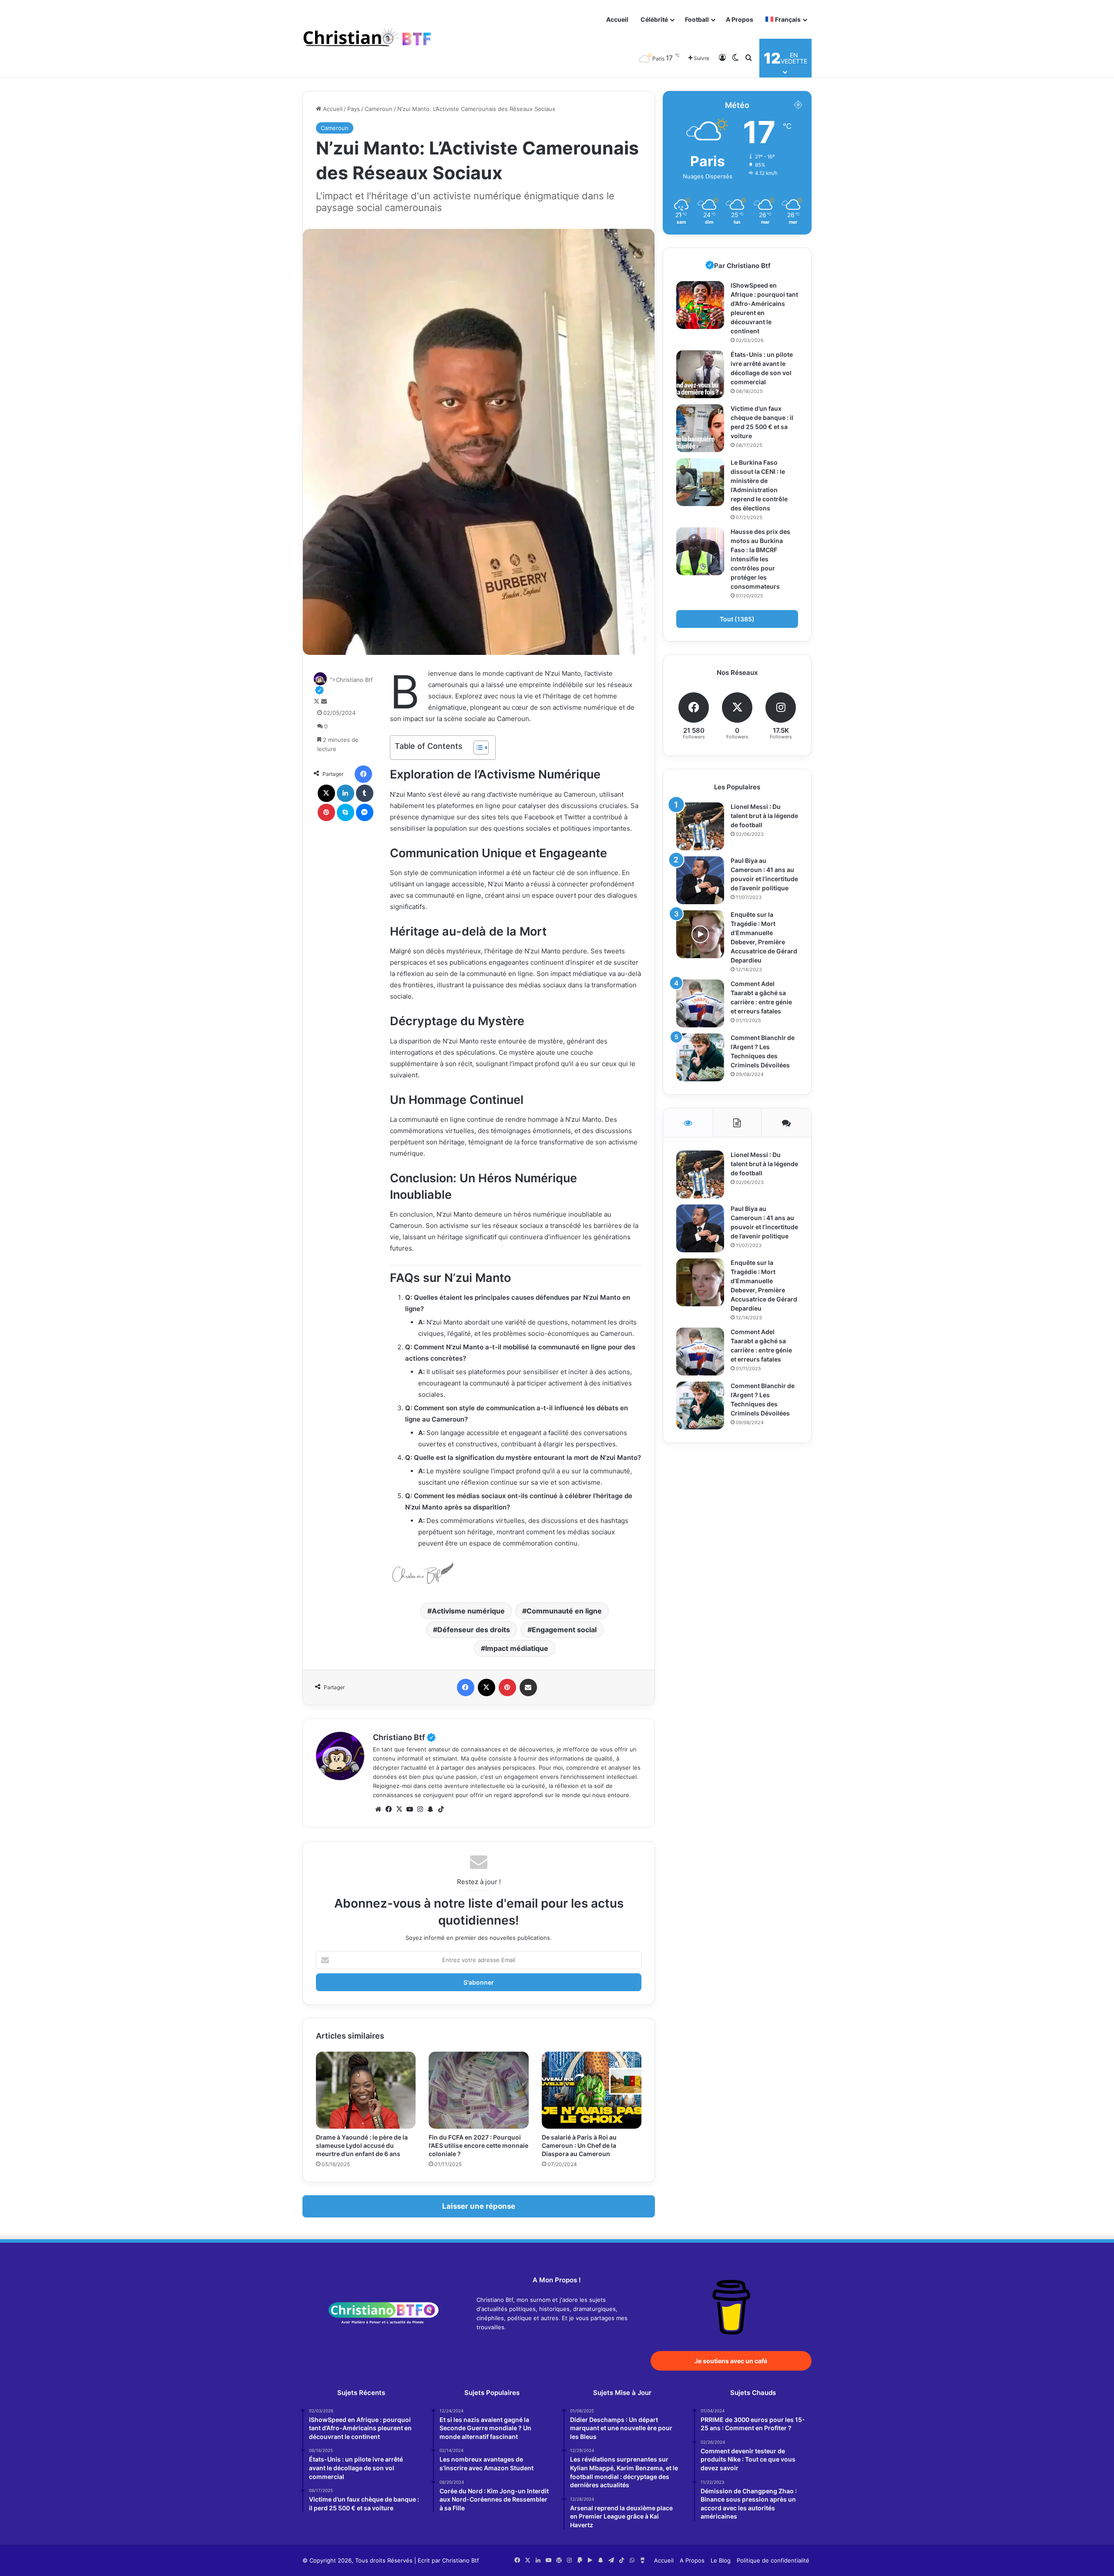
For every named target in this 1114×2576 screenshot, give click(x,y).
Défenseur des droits (474, 1630)
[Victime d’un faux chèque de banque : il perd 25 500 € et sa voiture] (700, 428)
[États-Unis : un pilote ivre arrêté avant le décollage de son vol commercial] (700, 374)
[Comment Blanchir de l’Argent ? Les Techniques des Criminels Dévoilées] (700, 1057)
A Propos (740, 19)
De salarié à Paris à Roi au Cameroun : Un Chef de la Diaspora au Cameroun (579, 2145)
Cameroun (379, 109)
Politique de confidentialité (773, 2560)
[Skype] (346, 812)
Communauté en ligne (564, 1611)
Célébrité (654, 19)
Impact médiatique (517, 1648)
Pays (354, 109)
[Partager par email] (528, 1687)
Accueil (617, 19)
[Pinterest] (326, 812)
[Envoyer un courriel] (324, 701)
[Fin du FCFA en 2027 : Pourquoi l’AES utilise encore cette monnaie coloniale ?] (478, 2090)
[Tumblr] (365, 793)
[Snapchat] (430, 1809)
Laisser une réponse (479, 2206)
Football (697, 19)
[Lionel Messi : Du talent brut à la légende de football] (700, 826)
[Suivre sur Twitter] (317, 701)
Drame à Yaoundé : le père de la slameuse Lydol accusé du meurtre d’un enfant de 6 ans (362, 2145)
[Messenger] (365, 812)
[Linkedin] (346, 793)
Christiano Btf (404, 1737)
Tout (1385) (737, 619)
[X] (326, 793)
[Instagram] (420, 1809)
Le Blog (721, 2560)
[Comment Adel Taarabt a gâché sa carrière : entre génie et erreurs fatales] (700, 1003)
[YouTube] (409, 1809)
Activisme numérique (468, 1611)
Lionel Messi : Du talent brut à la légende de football (764, 816)
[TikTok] (441, 1809)
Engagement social (564, 1630)
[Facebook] (363, 774)
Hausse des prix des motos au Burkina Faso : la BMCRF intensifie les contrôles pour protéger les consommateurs (760, 559)
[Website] (378, 1809)
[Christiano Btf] (368, 39)
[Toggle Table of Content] (477, 748)
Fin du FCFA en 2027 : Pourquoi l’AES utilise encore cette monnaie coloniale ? (478, 2145)
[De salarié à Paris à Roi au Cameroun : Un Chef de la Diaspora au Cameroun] (592, 2090)
